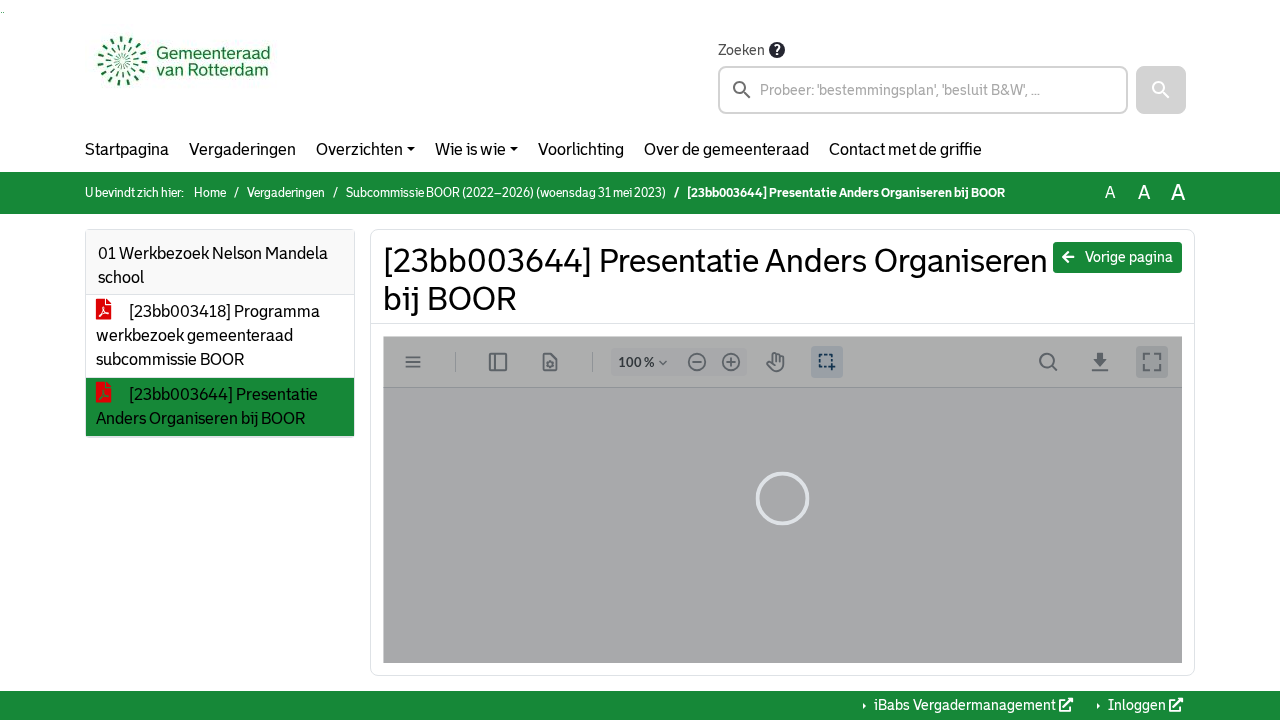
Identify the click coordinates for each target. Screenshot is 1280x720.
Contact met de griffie (905, 149)
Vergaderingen (242, 149)
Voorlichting (581, 149)
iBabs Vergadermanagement (965, 705)
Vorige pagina (1127, 257)
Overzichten (359, 149)
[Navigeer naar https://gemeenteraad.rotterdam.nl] (183, 76)
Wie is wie (470, 149)
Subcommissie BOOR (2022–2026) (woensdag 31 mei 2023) (506, 193)
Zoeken (741, 50)
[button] (1161, 90)
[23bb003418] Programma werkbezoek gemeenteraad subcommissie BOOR (208, 335)
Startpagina (127, 149)
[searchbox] (923, 90)
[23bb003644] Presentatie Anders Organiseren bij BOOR (207, 406)
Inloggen (1137, 705)
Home (210, 193)
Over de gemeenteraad (726, 149)
